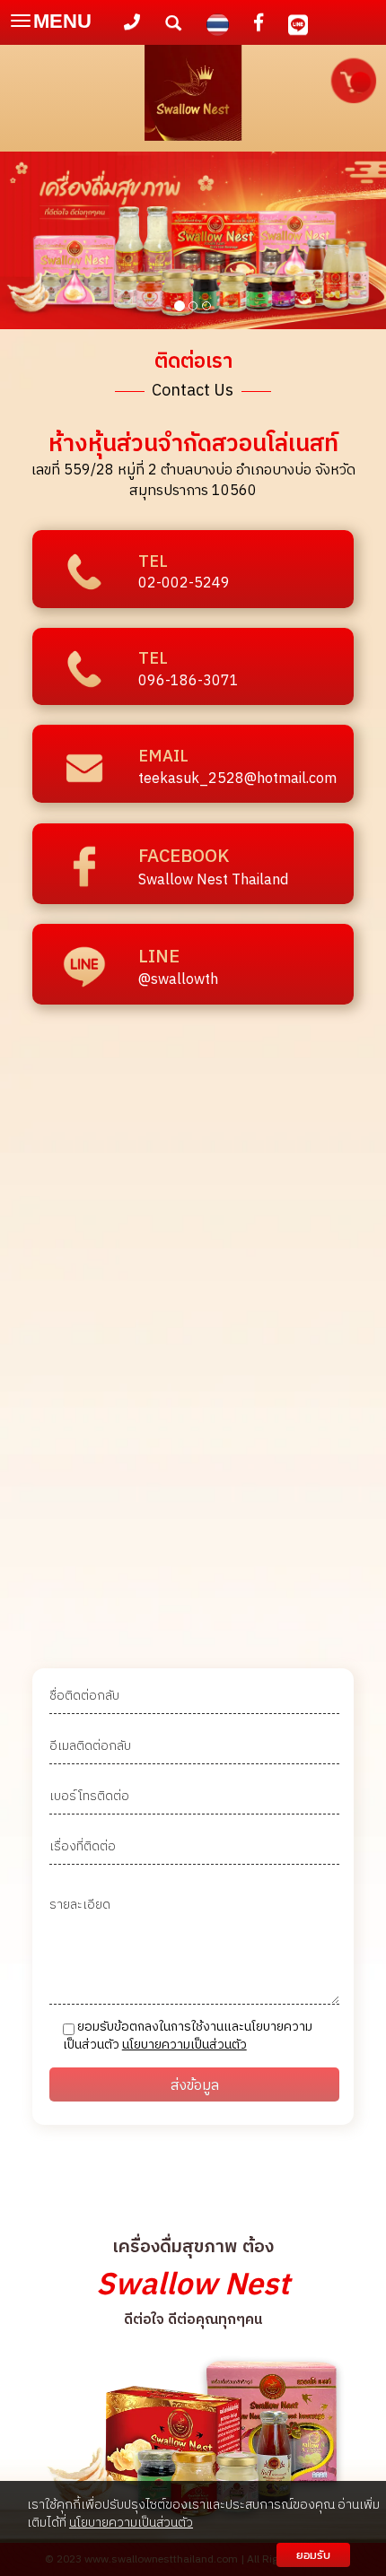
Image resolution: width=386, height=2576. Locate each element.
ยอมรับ (313, 2555)
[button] (29, 243)
